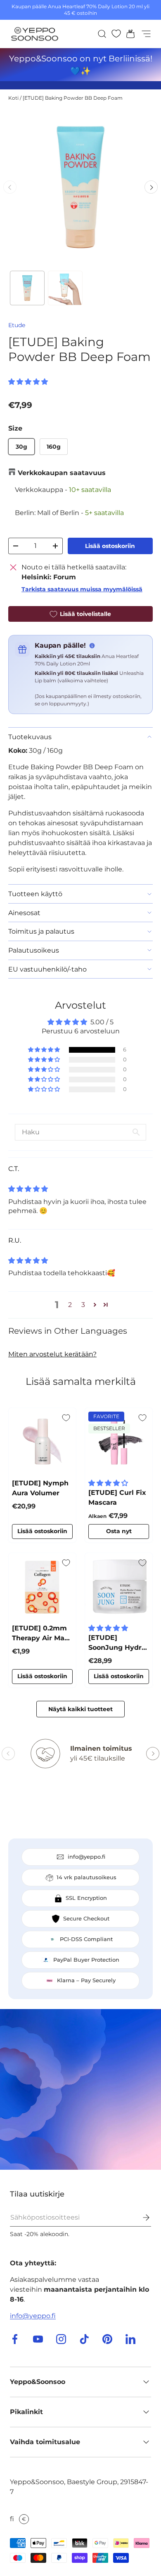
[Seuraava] (151, 187)
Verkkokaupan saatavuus (62, 473)
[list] (80, 187)
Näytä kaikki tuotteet (80, 1709)
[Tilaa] (140, 2218)
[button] (128, 34)
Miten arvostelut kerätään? (52, 1354)
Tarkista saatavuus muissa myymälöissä (82, 589)
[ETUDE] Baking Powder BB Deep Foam (73, 98)
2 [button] (70, 1305)
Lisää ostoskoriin (110, 546)
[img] (28, 1189)
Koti (13, 98)
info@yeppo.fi (33, 2316)
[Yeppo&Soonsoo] (80, 2089)
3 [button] (83, 1305)
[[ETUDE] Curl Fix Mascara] (119, 1441)
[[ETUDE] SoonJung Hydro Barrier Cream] (119, 1587)
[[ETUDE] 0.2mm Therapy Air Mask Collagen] (42, 1587)
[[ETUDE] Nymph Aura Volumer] (42, 1441)
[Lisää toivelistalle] (66, 1418)
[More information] (92, 646)
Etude (17, 325)
